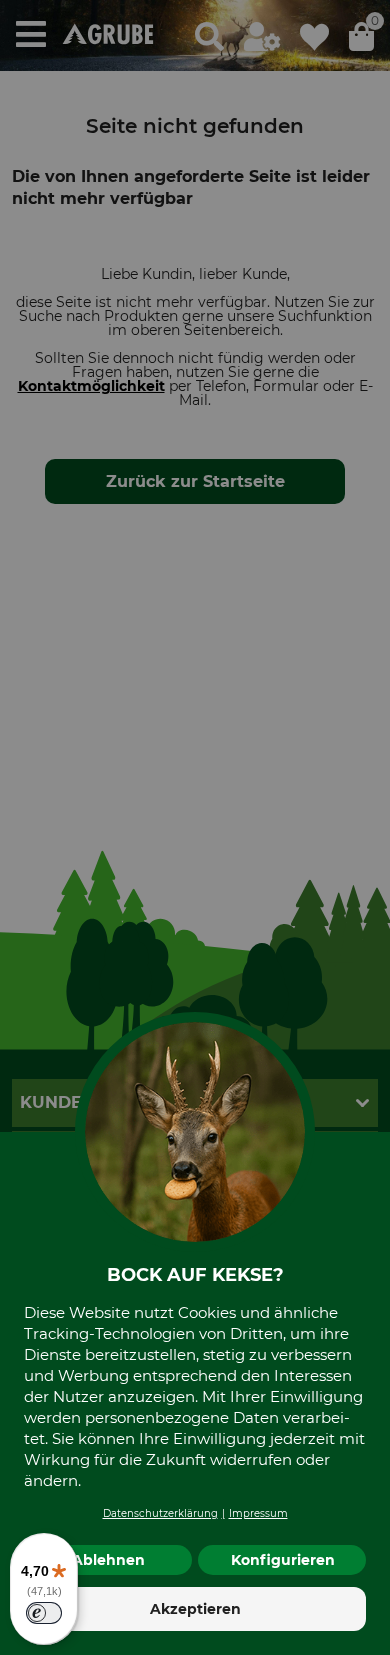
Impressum (258, 1513)
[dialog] (195, 827)
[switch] (44, 1613)
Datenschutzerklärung (160, 1513)
